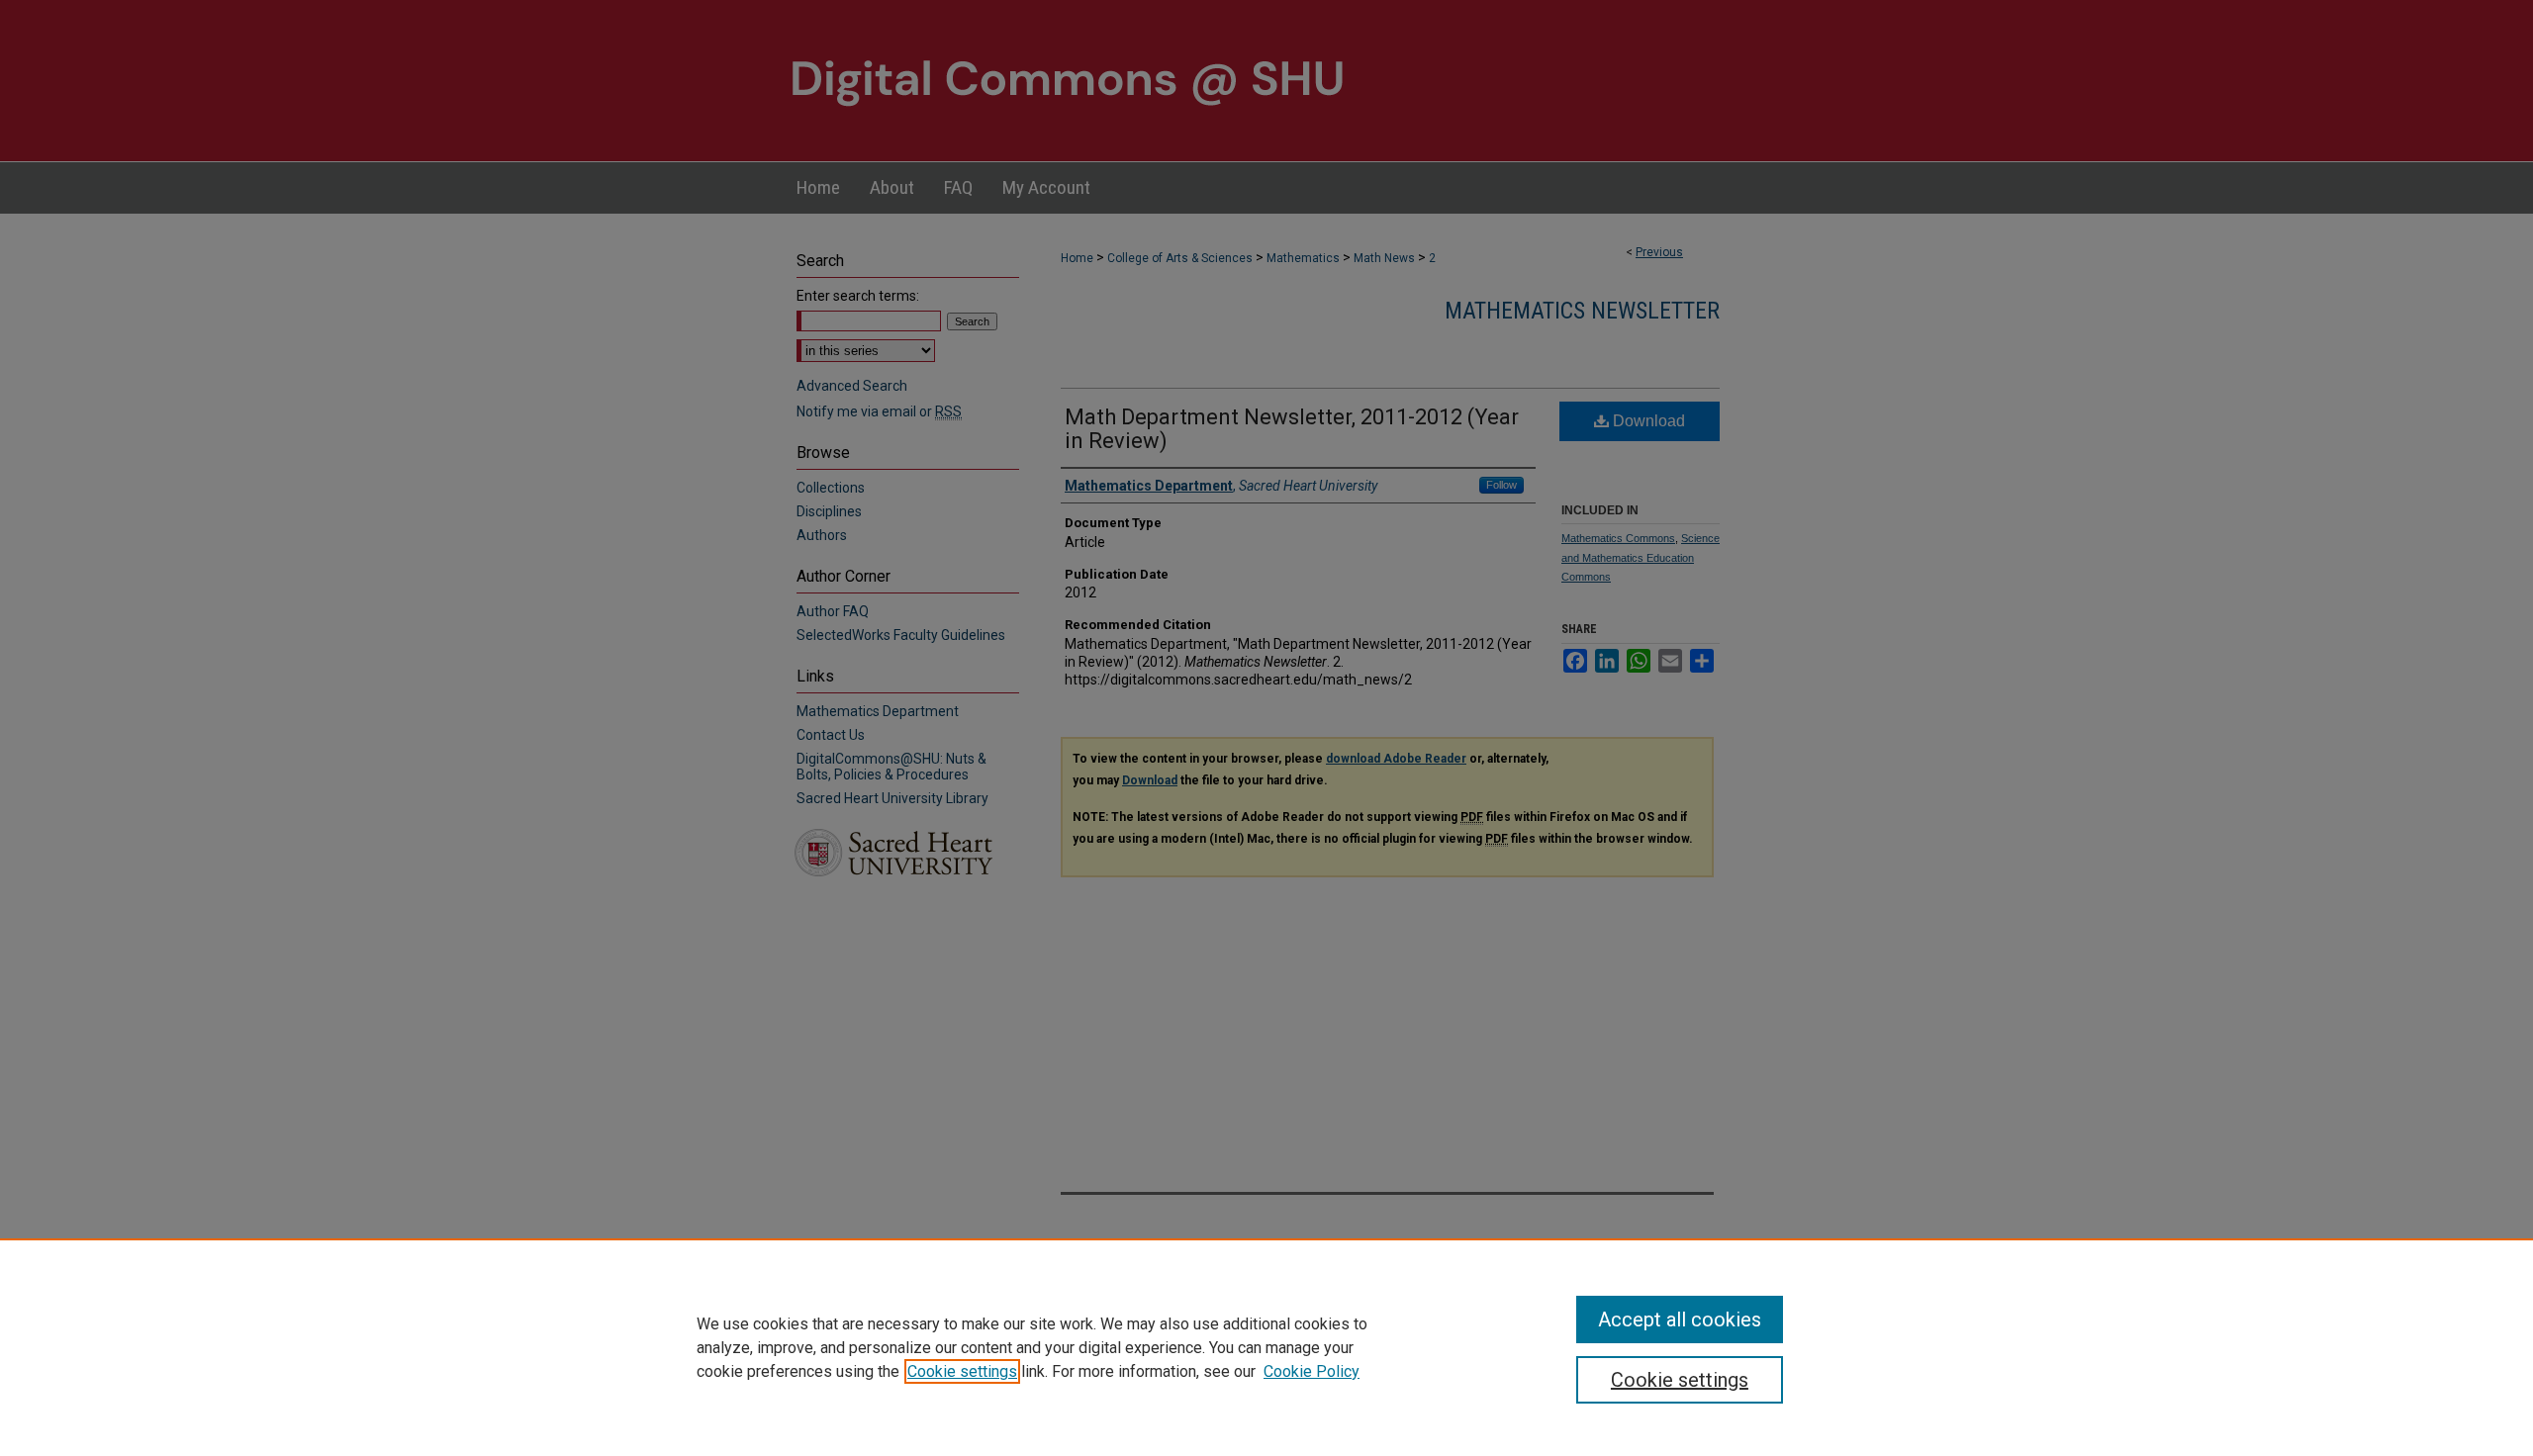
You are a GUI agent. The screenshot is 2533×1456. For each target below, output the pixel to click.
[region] (1266, 1347)
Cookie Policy (1312, 1371)
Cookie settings (962, 1371)
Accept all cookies (1680, 1319)
